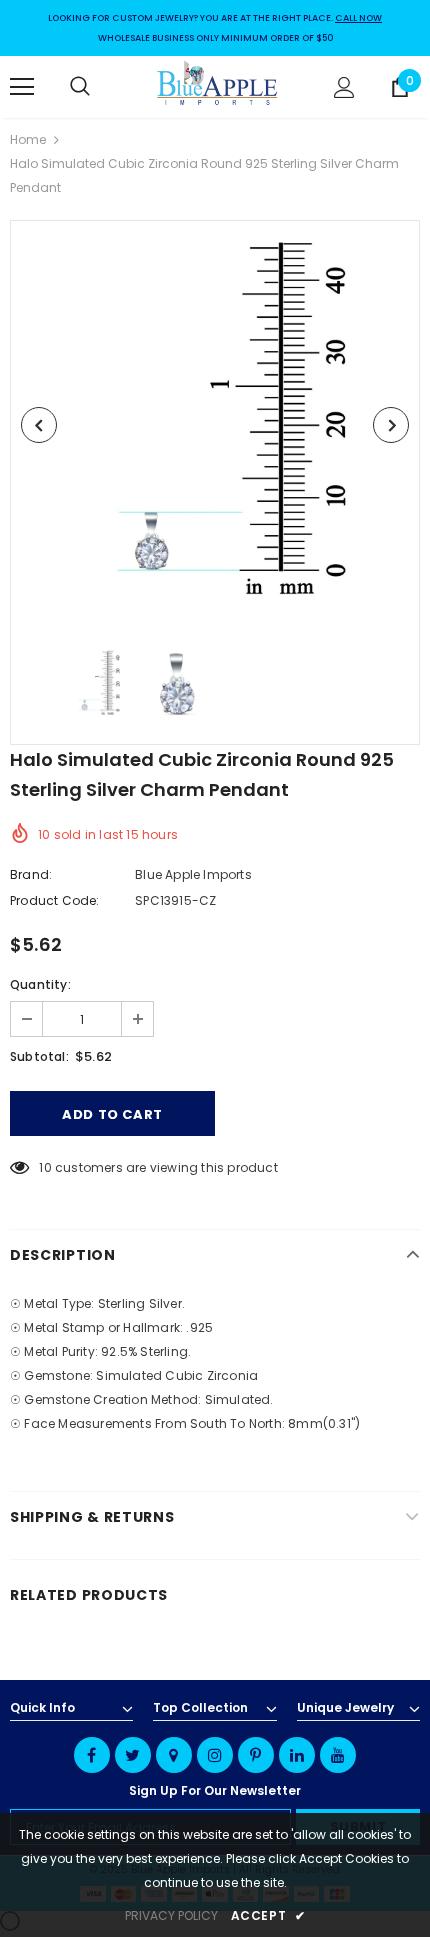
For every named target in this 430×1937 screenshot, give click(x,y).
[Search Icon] (100, 87)
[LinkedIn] (297, 1755)
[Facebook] (92, 1755)
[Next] (391, 425)
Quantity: (40, 984)
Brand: (31, 874)
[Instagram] (215, 1755)
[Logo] (218, 86)
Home (28, 139)
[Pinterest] (256, 1755)
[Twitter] (133, 1755)
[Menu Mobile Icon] (22, 87)
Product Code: (55, 900)
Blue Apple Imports (193, 874)
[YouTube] (338, 1755)
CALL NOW (358, 18)
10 (45, 1167)
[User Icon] (344, 87)
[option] (215, 425)
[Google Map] (174, 1755)
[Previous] (39, 425)
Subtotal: (39, 1056)
